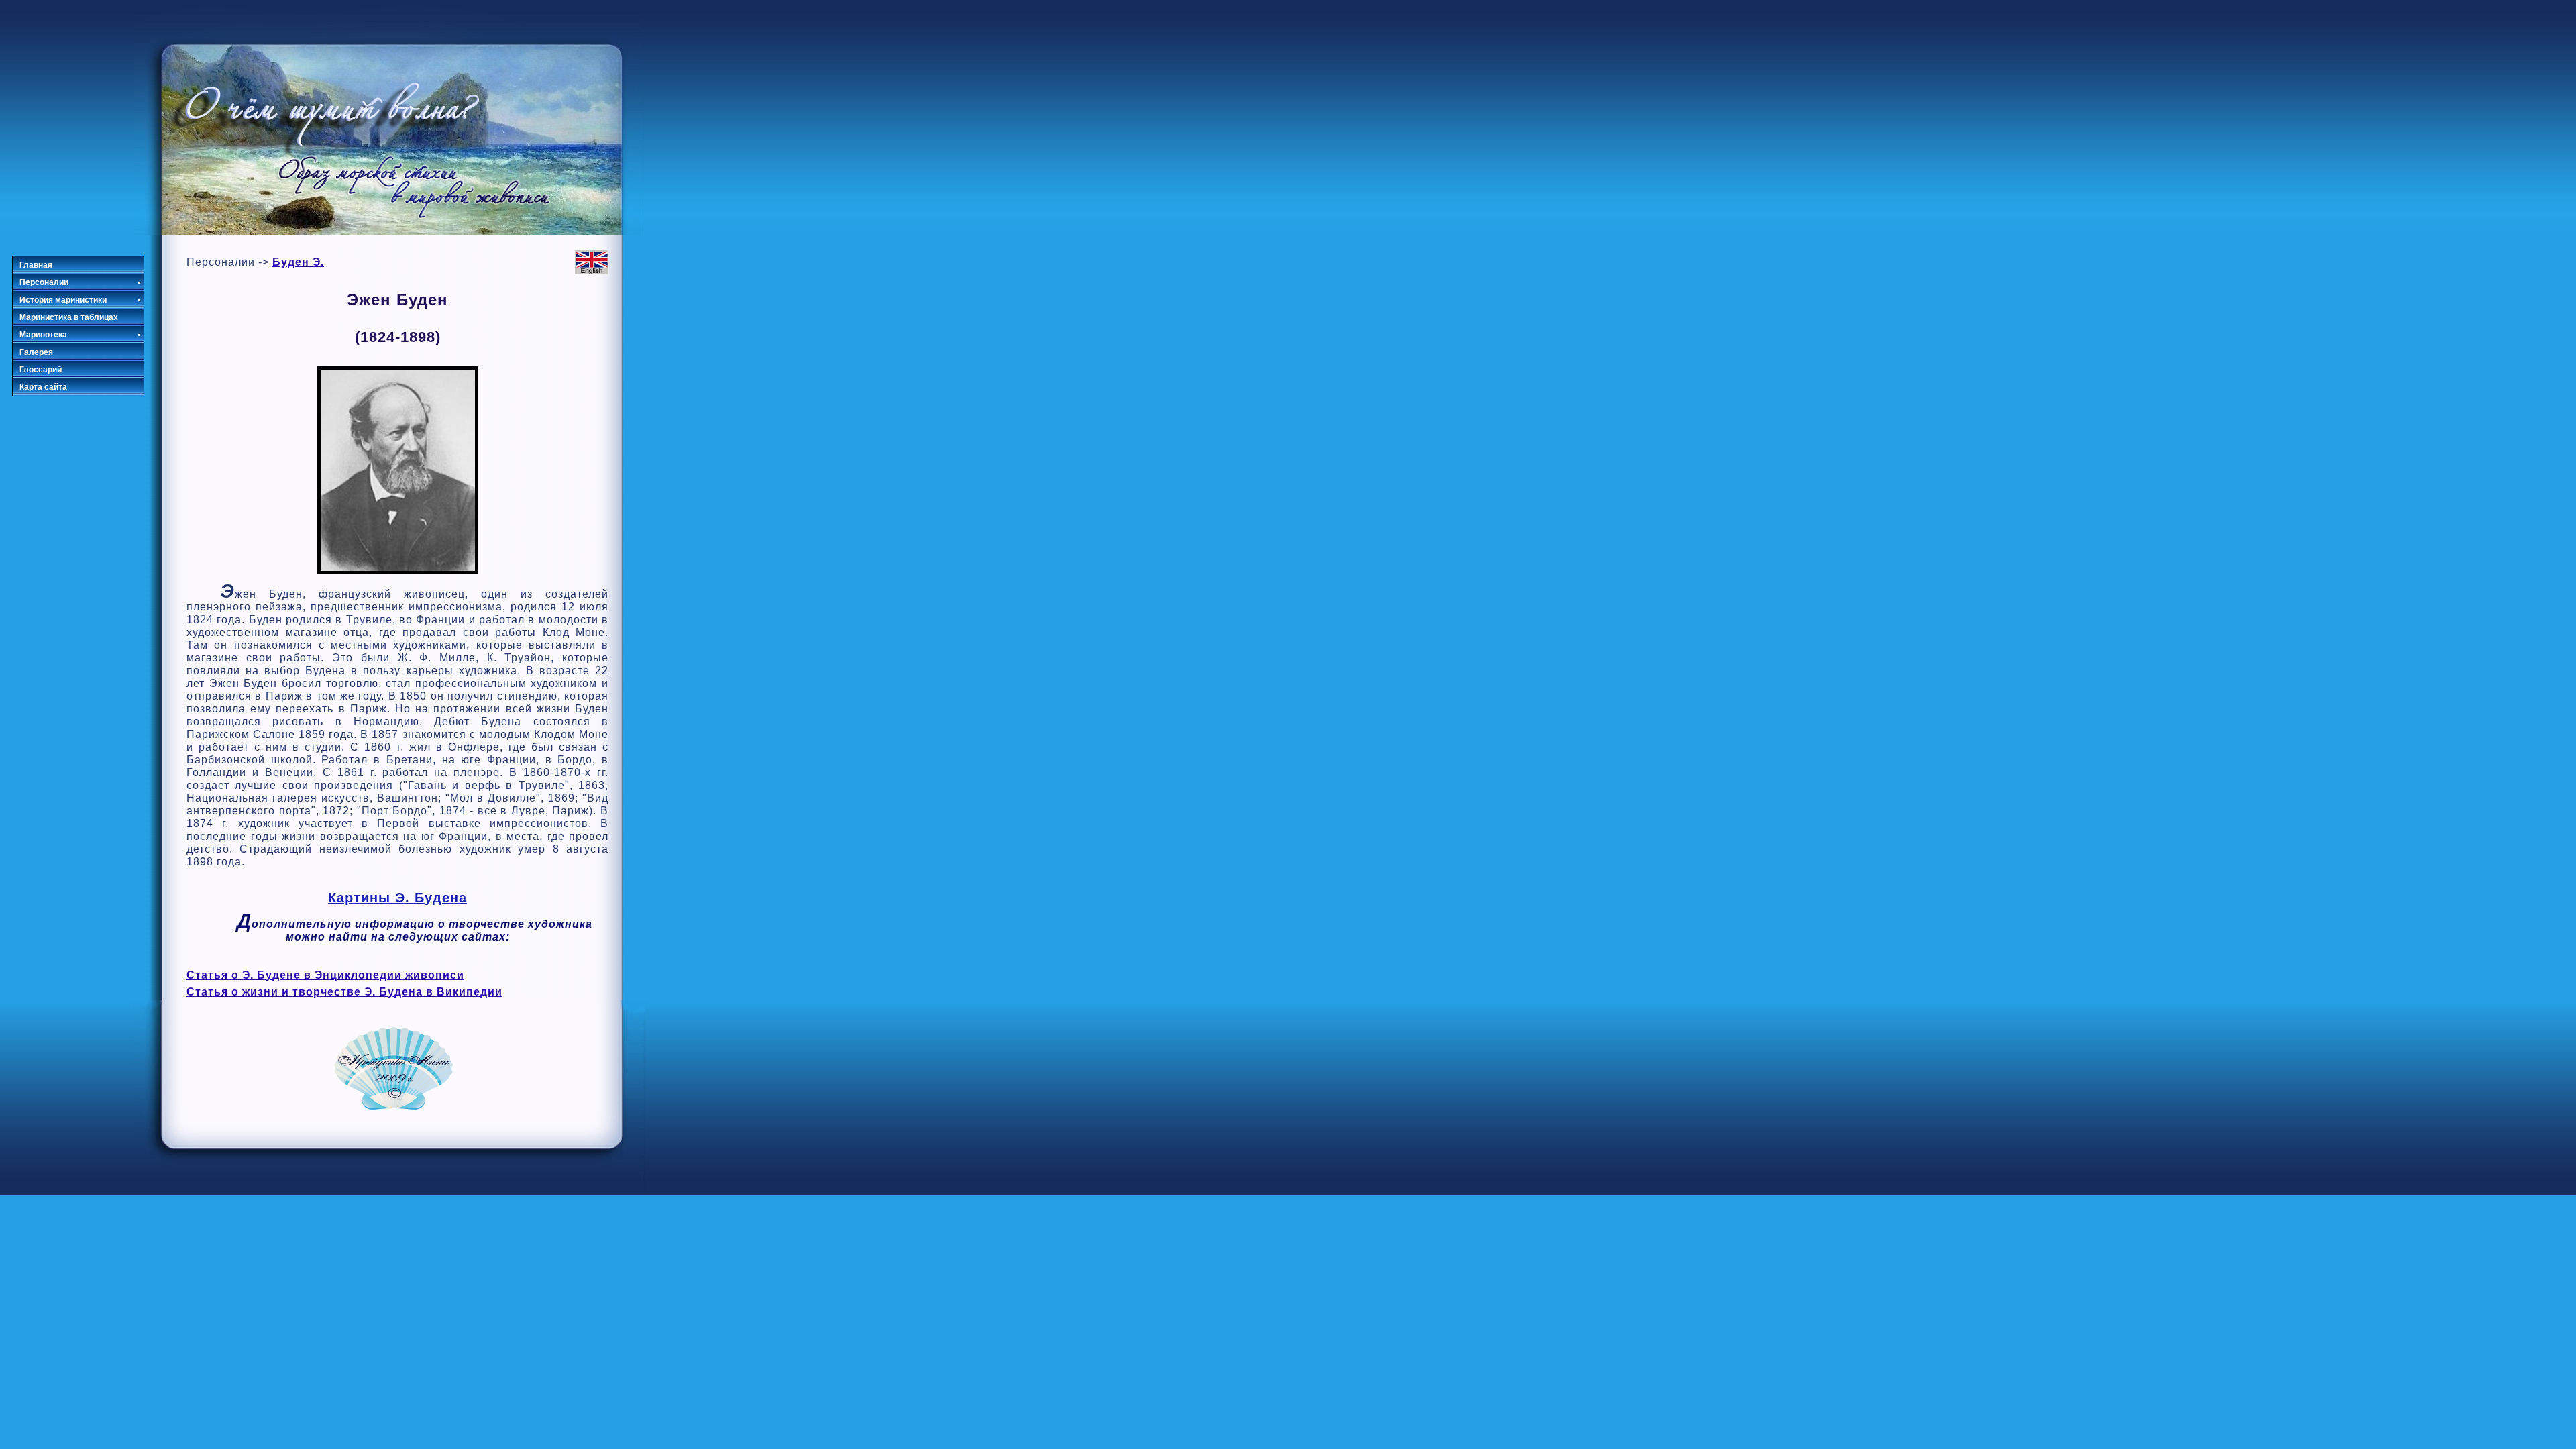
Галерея (36, 352)
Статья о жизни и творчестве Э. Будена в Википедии (344, 992)
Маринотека (43, 335)
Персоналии (44, 282)
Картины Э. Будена (397, 898)
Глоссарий (41, 370)
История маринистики (63, 300)
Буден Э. (298, 262)
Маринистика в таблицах (69, 317)
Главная (36, 265)
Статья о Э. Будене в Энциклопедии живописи (325, 975)
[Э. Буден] (398, 571)
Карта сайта (43, 387)
